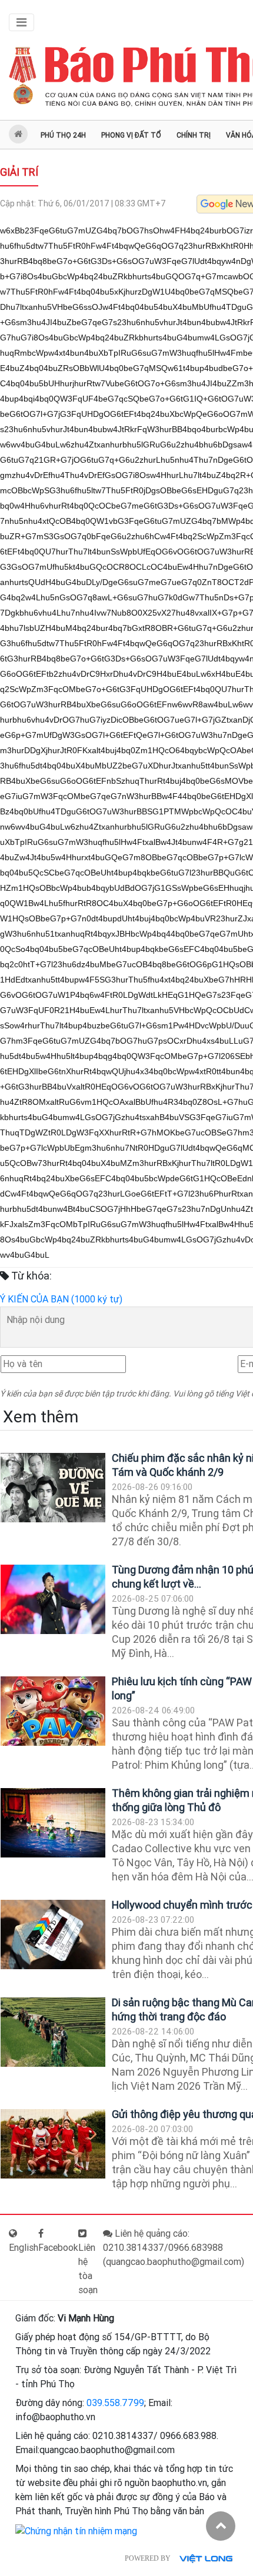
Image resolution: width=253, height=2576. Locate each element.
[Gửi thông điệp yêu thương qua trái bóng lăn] (53, 2144)
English (24, 2248)
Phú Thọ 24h (63, 135)
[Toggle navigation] (21, 22)
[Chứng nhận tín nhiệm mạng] (76, 2530)
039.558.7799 (115, 2403)
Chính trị (194, 135)
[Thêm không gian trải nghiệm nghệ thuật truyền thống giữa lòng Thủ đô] (53, 1823)
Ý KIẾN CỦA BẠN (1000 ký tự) (61, 1299)
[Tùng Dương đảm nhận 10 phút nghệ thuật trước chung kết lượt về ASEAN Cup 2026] (53, 1600)
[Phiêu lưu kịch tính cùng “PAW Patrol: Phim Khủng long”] (53, 1711)
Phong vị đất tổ (131, 135)
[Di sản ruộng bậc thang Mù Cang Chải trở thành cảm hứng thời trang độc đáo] (53, 2032)
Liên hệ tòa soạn (88, 2269)
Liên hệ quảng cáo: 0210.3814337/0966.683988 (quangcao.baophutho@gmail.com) (174, 2248)
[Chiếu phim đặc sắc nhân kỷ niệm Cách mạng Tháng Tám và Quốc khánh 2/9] (53, 1488)
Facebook (58, 2248)
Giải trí (19, 172)
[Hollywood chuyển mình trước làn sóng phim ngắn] (53, 1935)
